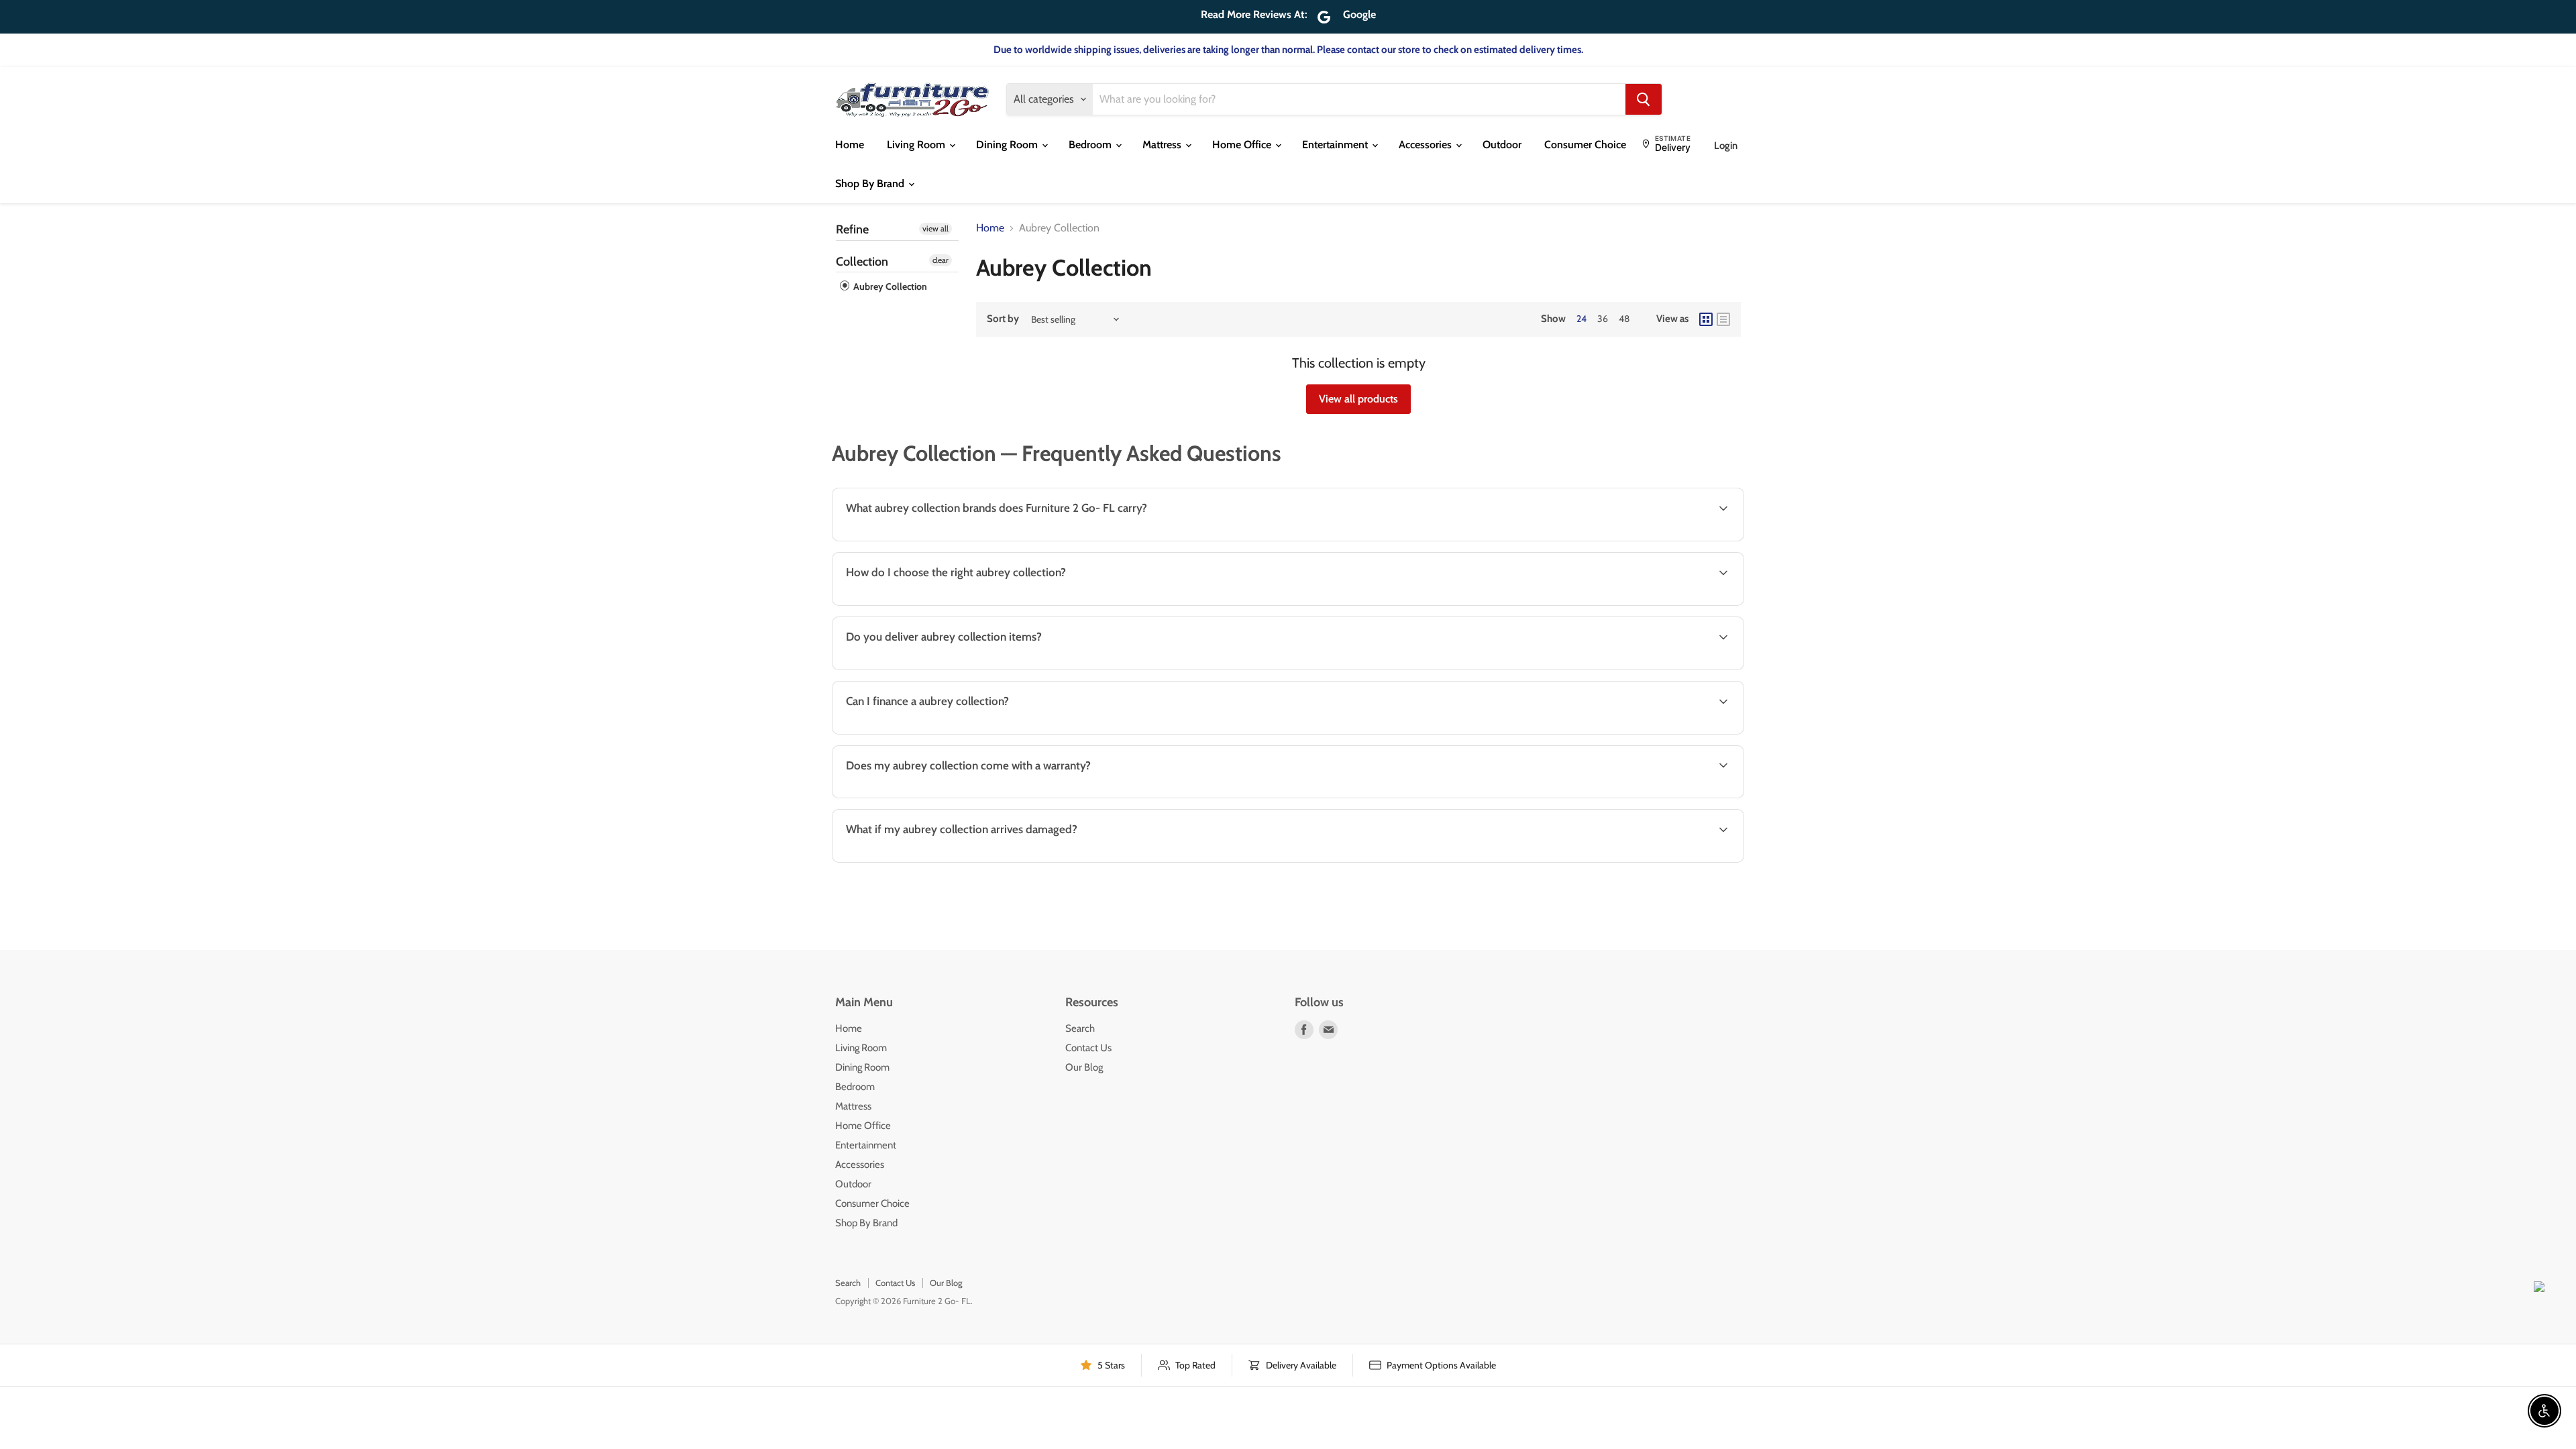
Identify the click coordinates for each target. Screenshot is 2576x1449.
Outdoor (1502, 145)
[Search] (1644, 99)
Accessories (1427, 145)
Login (1726, 146)
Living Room (917, 145)
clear (941, 260)
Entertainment (1336, 145)
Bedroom (1091, 145)
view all (935, 228)
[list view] (1723, 319)
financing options (947, 733)
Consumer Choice (1585, 145)
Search (1080, 1028)
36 (1603, 319)
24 (1581, 319)
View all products (1358, 399)
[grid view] (1706, 319)
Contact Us (1088, 1048)
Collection (862, 262)
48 (1624, 319)
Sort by (1003, 319)
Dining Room (1008, 145)
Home (850, 145)
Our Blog (1084, 1067)
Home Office (1243, 145)
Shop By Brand (871, 183)
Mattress (1163, 145)
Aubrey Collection (889, 286)
